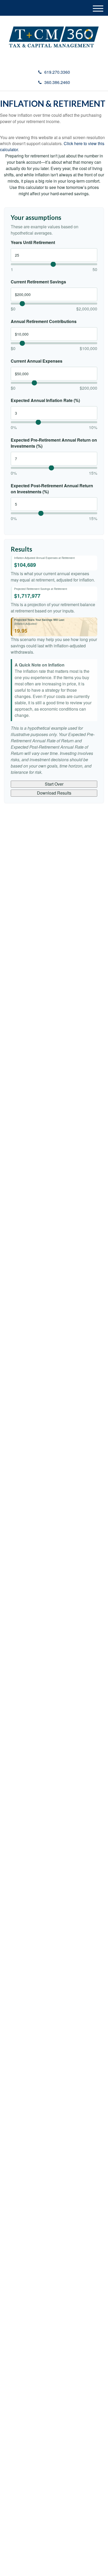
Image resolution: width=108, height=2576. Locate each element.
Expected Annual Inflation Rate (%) (45, 400)
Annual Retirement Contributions (44, 321)
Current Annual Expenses (37, 361)
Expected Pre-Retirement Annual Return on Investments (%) (54, 443)
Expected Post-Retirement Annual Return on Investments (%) (52, 489)
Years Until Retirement (33, 242)
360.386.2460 (57, 82)
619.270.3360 (57, 72)
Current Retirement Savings (38, 282)
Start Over (54, 784)
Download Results (54, 793)
